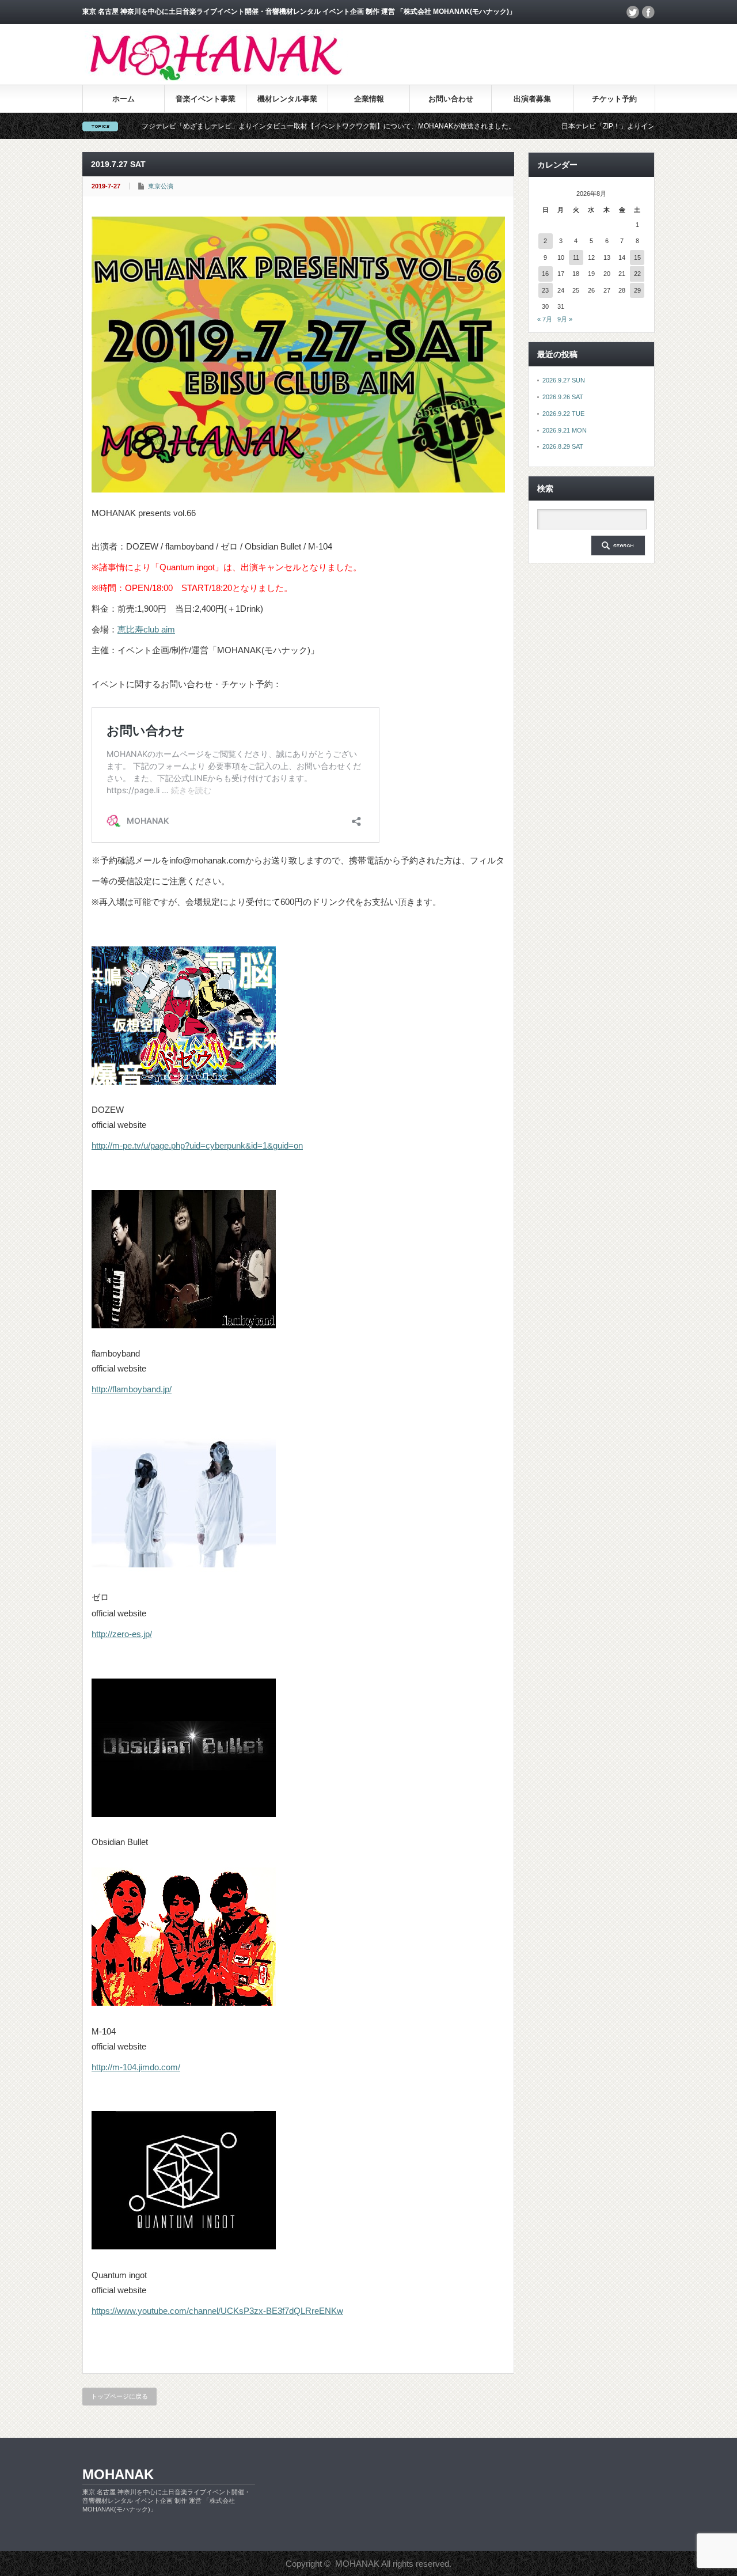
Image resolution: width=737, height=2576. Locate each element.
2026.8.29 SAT (563, 446)
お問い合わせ (451, 99)
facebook (648, 12)
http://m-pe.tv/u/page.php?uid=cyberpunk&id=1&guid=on (197, 1145)
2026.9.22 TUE (563, 414)
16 (545, 274)
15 (637, 257)
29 (637, 290)
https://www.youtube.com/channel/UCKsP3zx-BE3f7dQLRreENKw (217, 2311)
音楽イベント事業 (206, 99)
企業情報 (369, 99)
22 (637, 274)
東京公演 (161, 186)
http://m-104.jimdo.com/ (136, 2067)
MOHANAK (118, 2474)
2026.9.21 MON (565, 430)
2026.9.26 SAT (563, 397)
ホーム (124, 99)
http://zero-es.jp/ (122, 1634)
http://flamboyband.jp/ (132, 1389)
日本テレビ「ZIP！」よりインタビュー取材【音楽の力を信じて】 (584, 126)
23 (545, 290)
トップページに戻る (119, 2396)
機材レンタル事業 (287, 99)
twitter (633, 12)
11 (576, 257)
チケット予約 (614, 99)
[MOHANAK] (216, 78)
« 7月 (545, 319)
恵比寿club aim (146, 629)
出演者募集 (532, 99)
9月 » (565, 319)
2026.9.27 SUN (564, 380)
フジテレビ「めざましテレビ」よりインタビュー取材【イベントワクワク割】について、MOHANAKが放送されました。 (249, 126)
